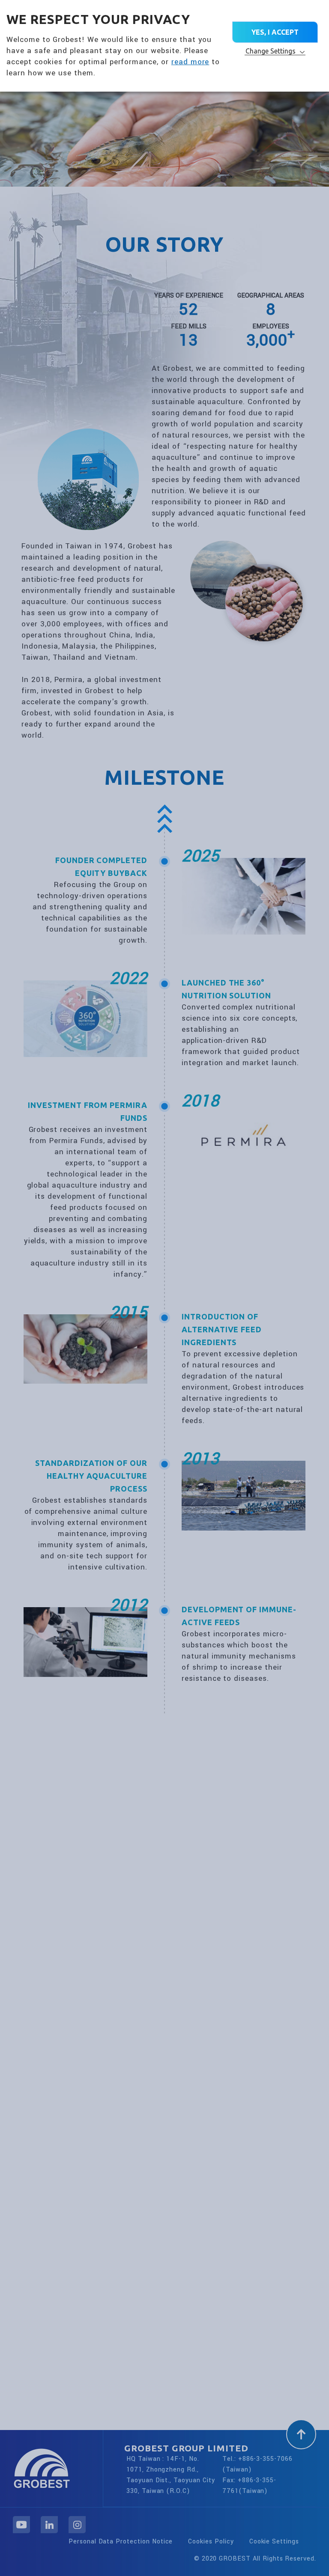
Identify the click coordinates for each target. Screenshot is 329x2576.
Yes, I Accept (275, 32)
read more (190, 62)
